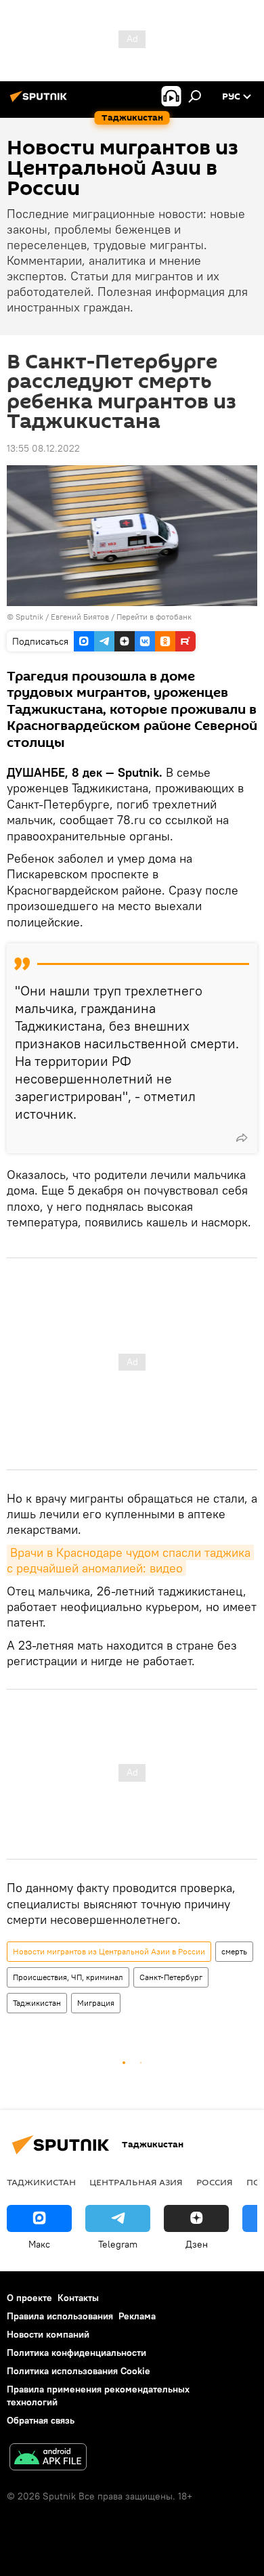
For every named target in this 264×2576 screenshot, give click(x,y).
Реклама (137, 2316)
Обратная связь (41, 2420)
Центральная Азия (136, 2182)
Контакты (78, 2298)
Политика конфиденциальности (76, 2353)
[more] (242, 1138)
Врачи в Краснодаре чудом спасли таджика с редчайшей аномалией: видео (130, 1560)
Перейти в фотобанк (154, 617)
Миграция (96, 2003)
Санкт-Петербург (171, 1977)
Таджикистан (37, 2003)
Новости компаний (48, 2334)
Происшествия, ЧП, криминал (68, 1977)
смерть (234, 1951)
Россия (215, 2182)
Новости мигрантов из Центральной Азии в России (109, 1951)
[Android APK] (48, 2459)
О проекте (29, 2298)
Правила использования (60, 2316)
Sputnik (30, 617)
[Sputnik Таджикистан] (41, 102)
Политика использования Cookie (79, 2371)
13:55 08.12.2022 (43, 448)
